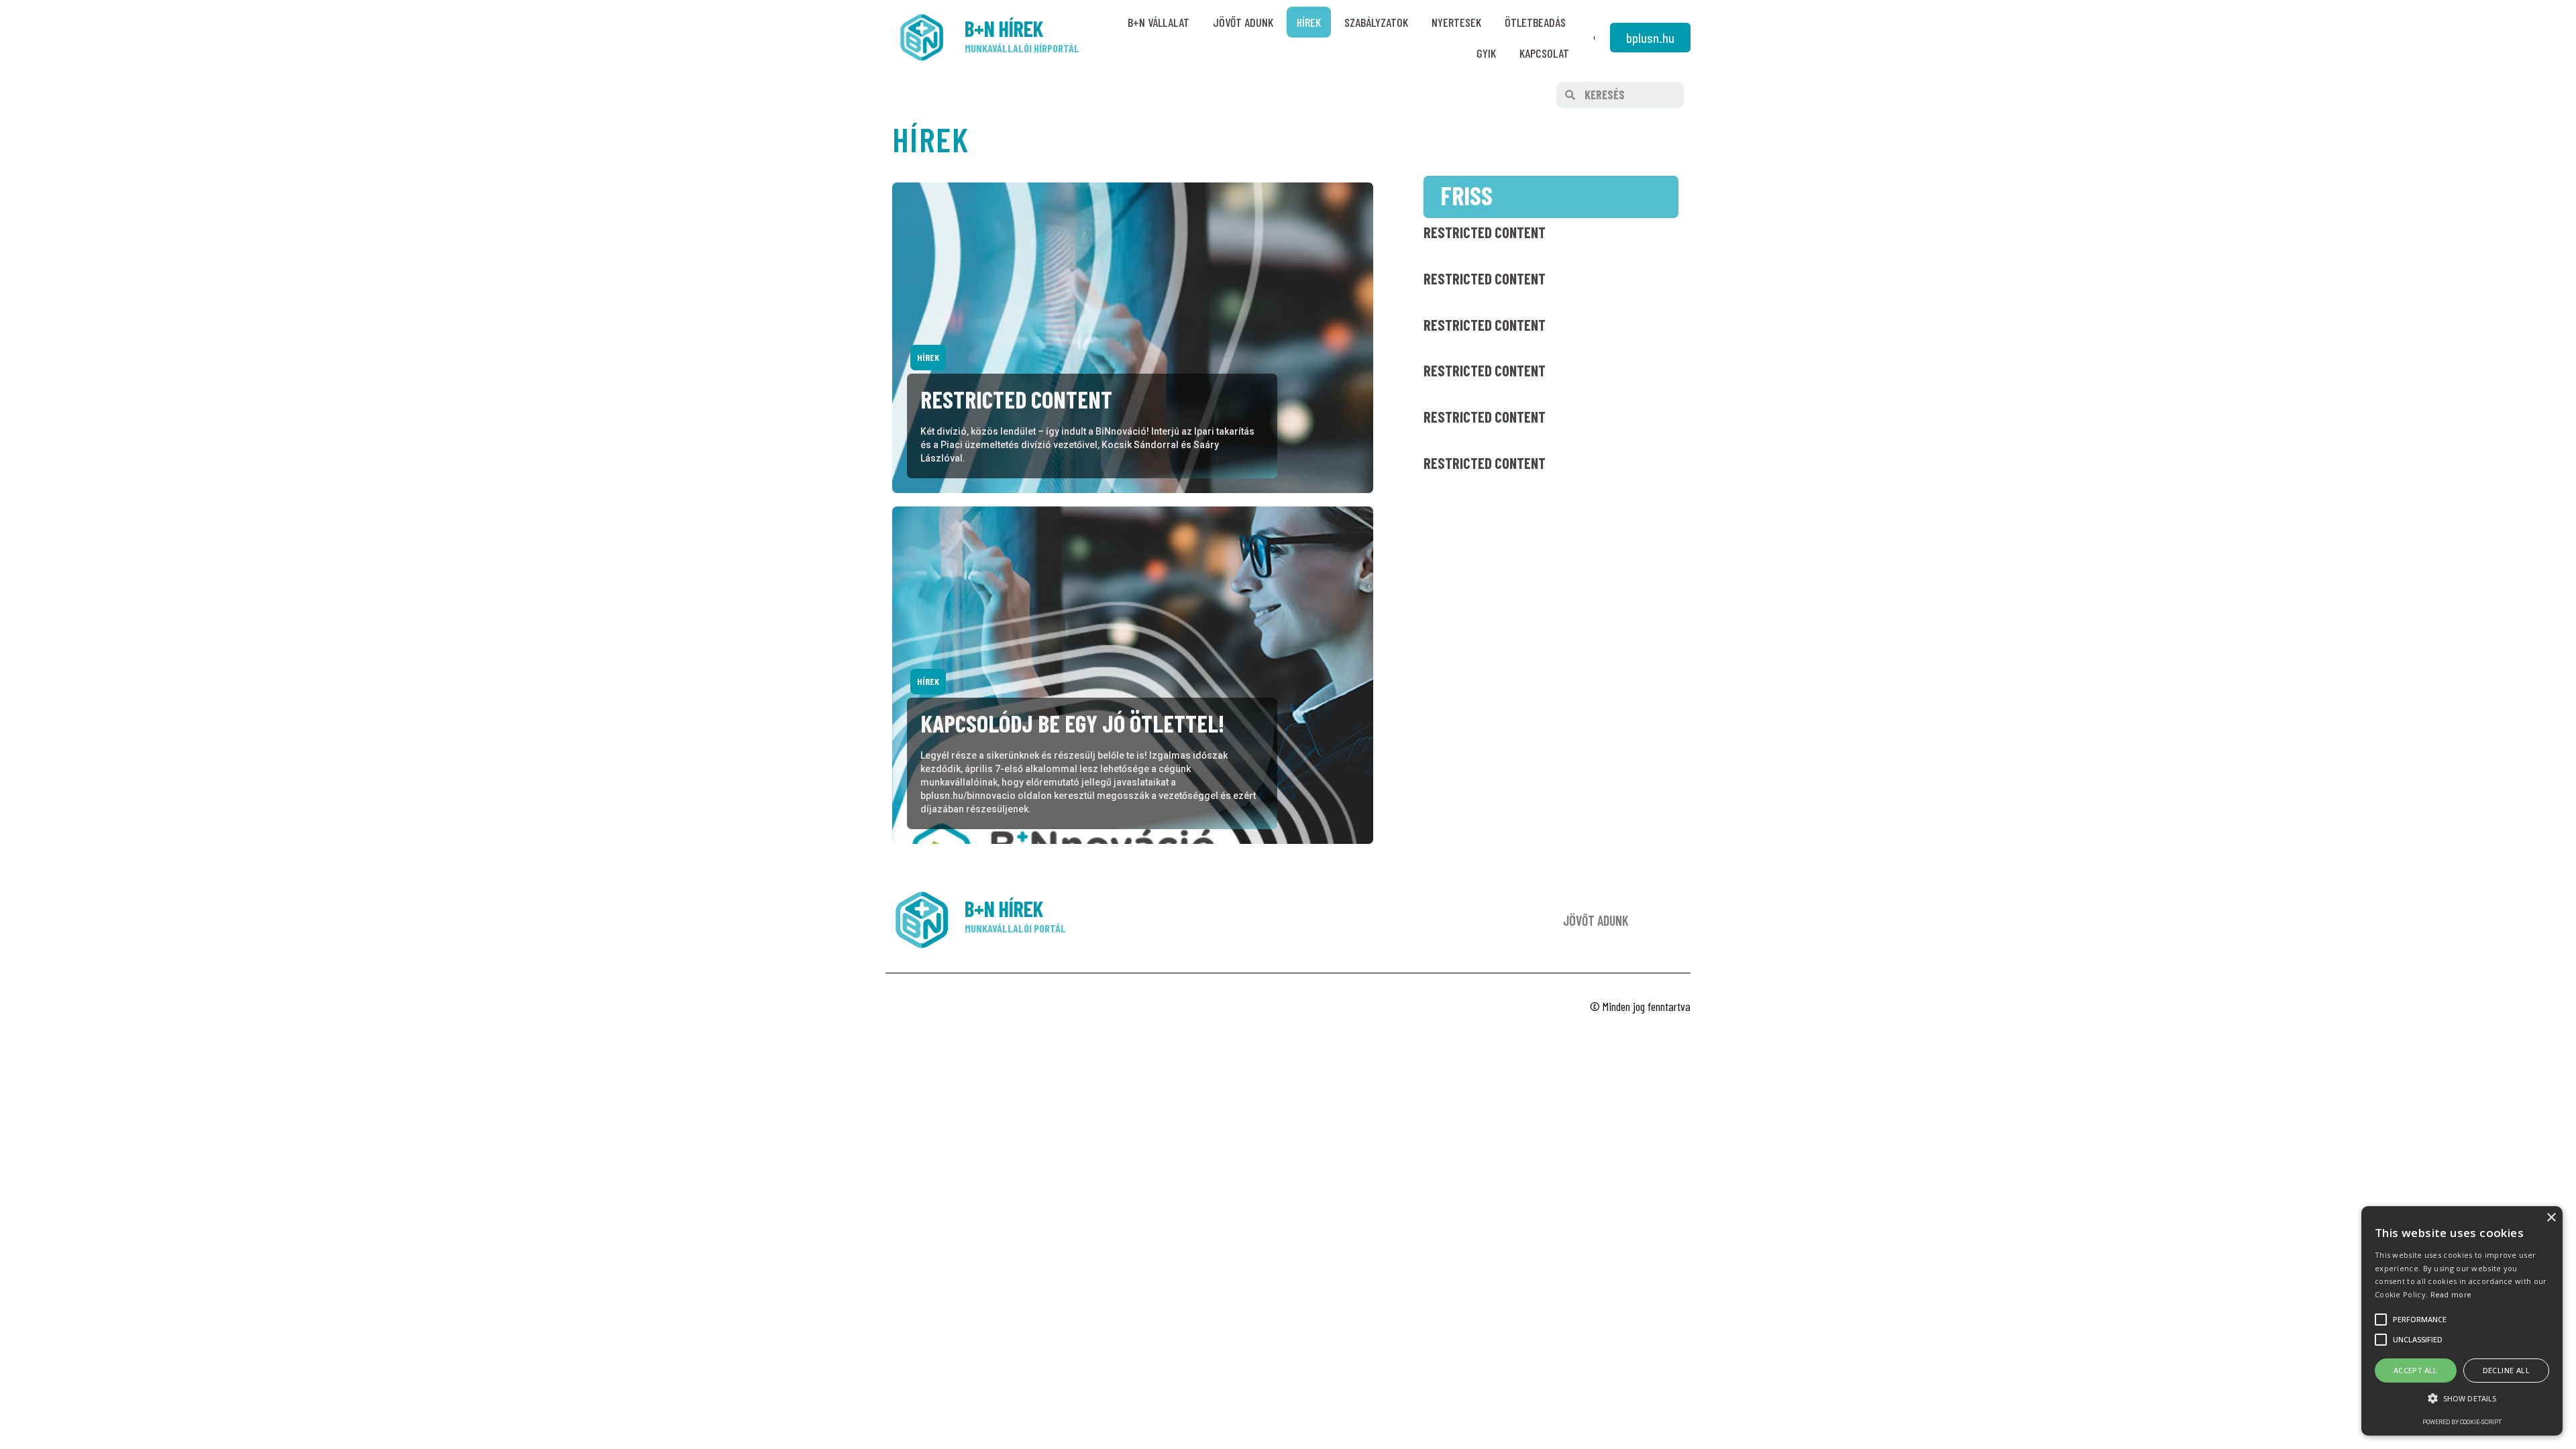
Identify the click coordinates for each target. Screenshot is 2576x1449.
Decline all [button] (2506, 1370)
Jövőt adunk (1243, 22)
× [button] (2551, 1218)
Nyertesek (1456, 22)
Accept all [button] (2416, 1370)
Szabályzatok (1376, 22)
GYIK (1486, 53)
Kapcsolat (1544, 53)
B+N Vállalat (1159, 22)
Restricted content (1485, 232)
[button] (1650, 38)
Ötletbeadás (1535, 22)
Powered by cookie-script (2462, 1422)
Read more (2451, 1295)
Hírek (1309, 22)
